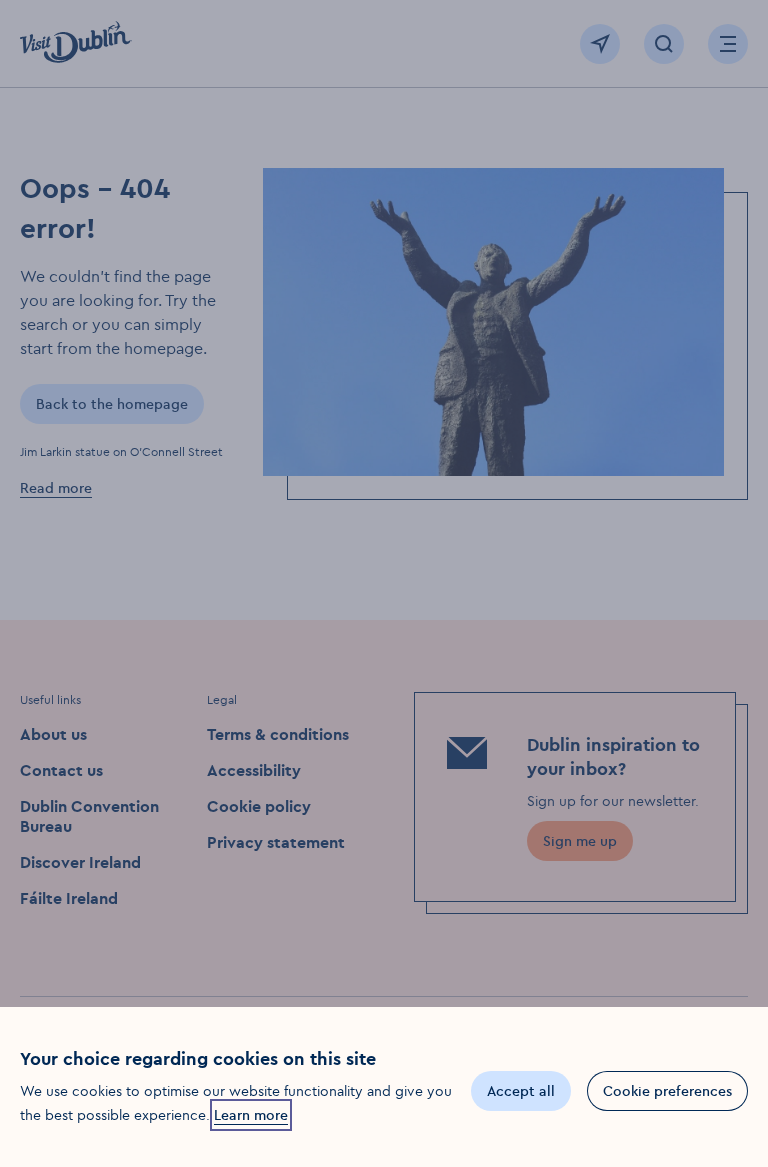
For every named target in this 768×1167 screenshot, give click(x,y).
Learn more (251, 1115)
